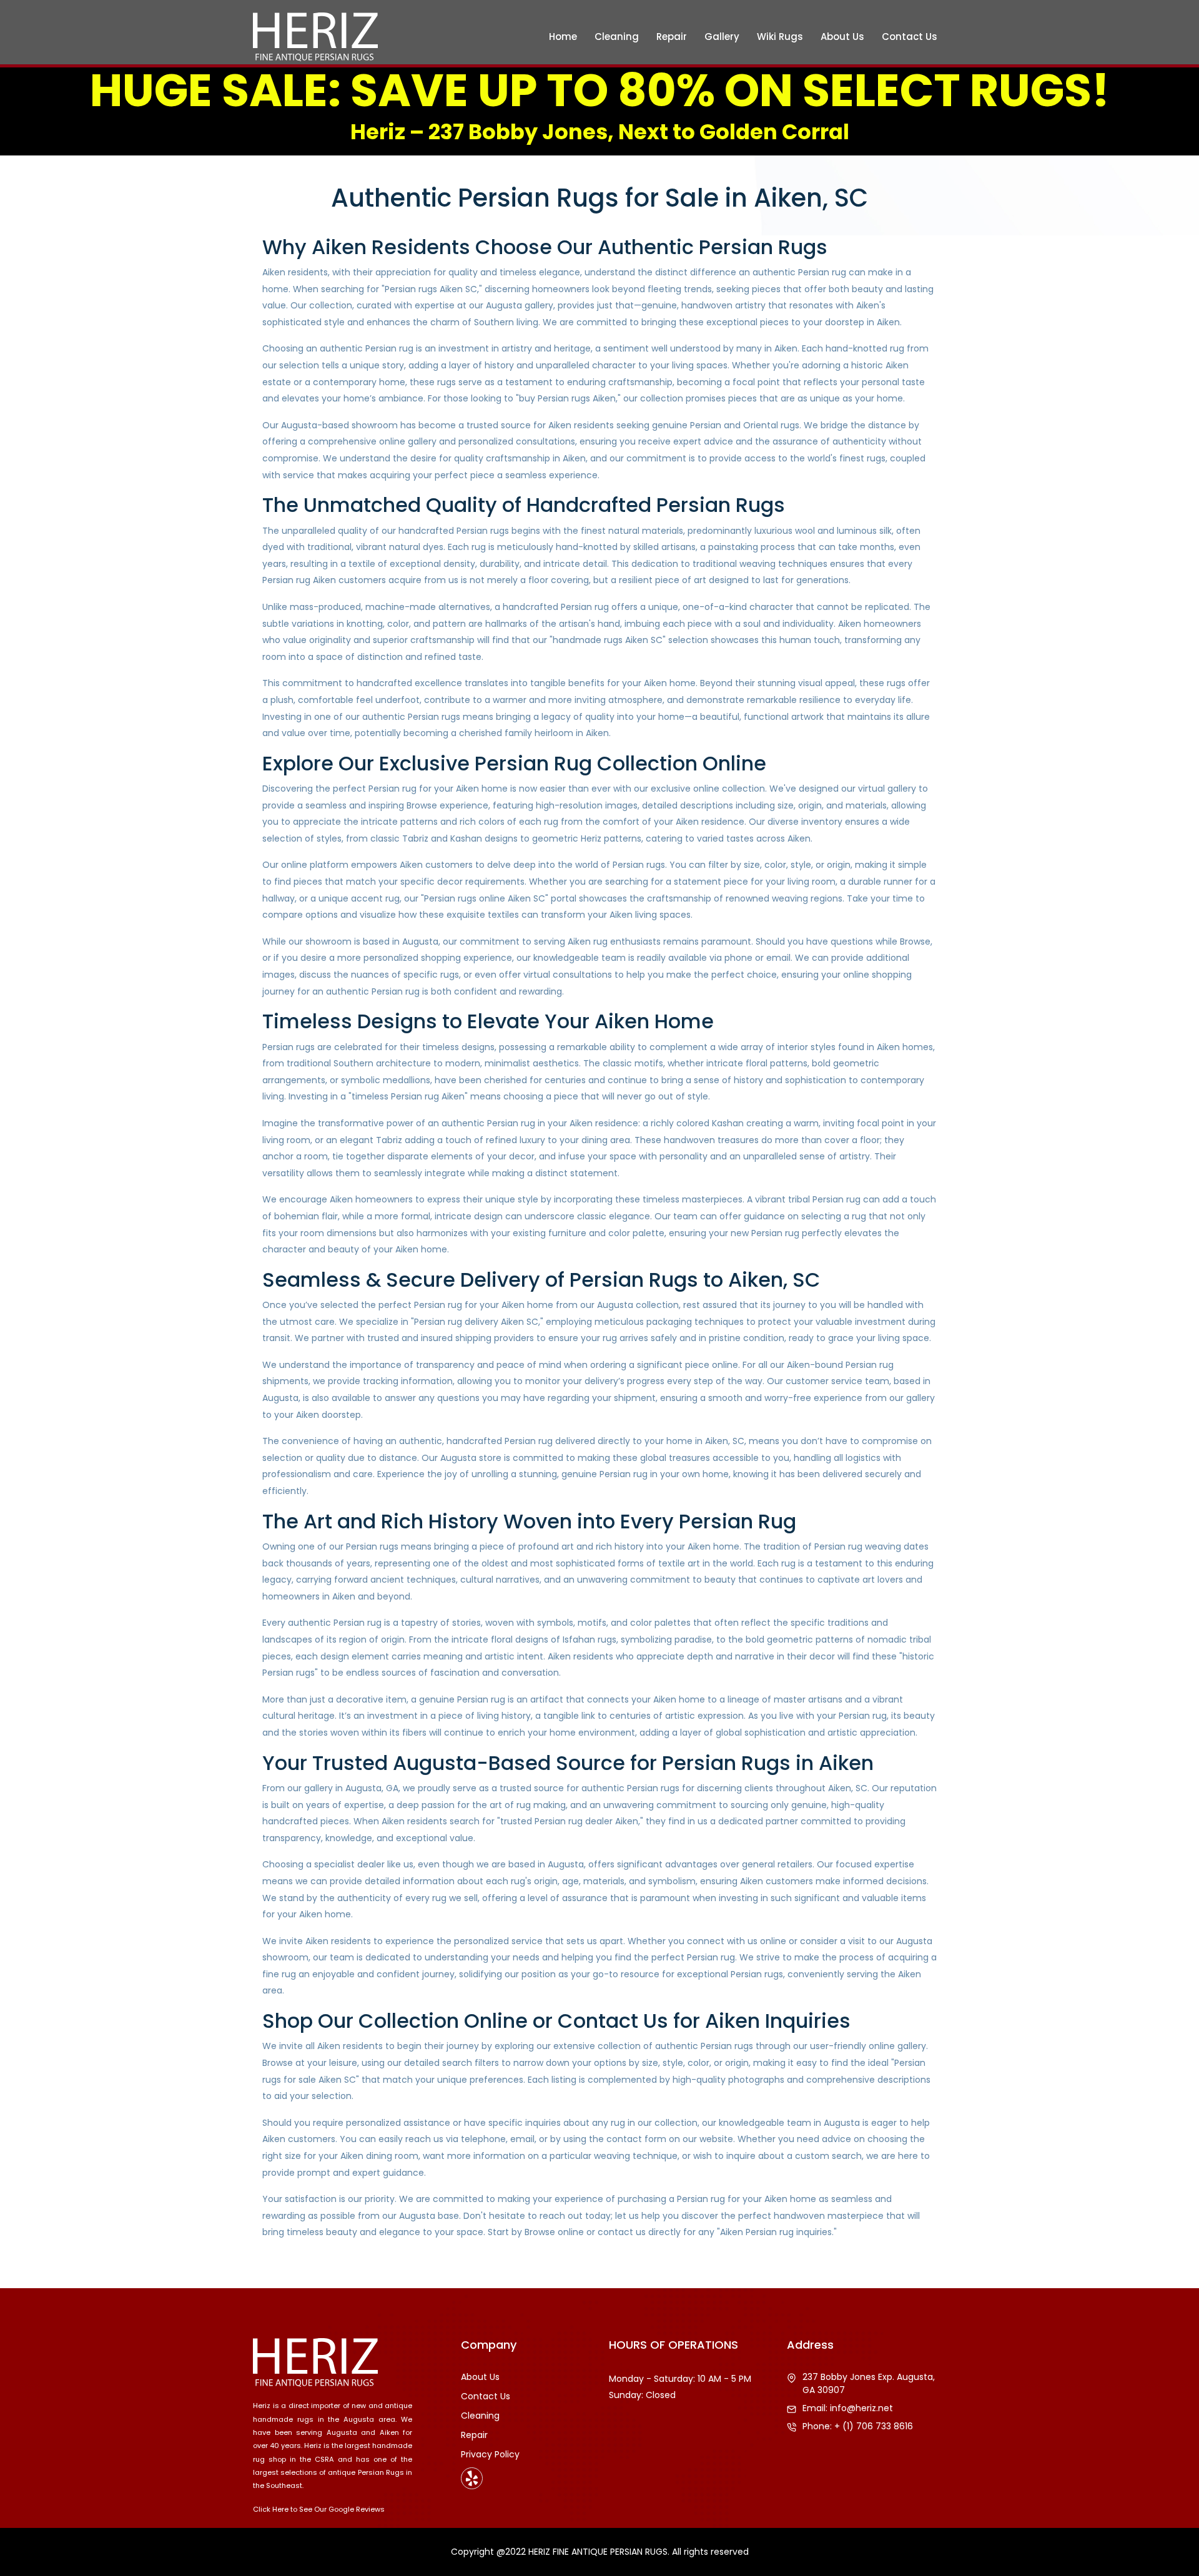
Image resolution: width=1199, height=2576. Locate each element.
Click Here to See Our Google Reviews (319, 2509)
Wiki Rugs (780, 37)
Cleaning (617, 37)
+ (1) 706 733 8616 (874, 2426)
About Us (842, 37)
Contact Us (910, 37)
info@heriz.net (861, 2408)
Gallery (722, 37)
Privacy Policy (490, 2454)
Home (563, 37)
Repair (672, 37)
